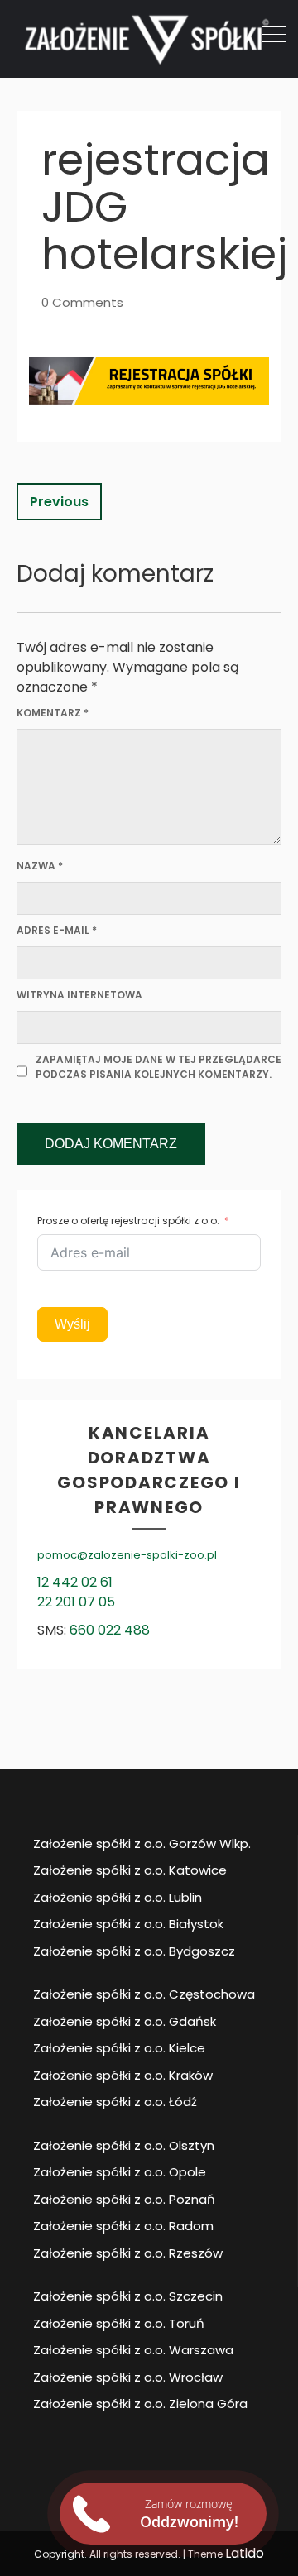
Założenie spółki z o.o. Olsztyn (124, 2145)
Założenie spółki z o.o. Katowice (130, 1870)
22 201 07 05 (76, 1602)
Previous (59, 502)
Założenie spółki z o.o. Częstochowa (144, 1994)
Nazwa (40, 866)
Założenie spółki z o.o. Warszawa (133, 2350)
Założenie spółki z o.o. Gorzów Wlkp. (142, 1843)
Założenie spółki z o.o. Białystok (128, 1924)
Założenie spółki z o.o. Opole (120, 2172)
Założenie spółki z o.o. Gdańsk (125, 2021)
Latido (245, 2553)
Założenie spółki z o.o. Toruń (119, 2323)
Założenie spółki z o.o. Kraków (123, 2075)
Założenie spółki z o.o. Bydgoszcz (134, 1951)
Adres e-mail (57, 930)
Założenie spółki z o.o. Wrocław (128, 2377)
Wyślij (72, 1324)
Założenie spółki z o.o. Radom (123, 2226)
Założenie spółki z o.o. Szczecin (128, 2296)
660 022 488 (110, 1630)
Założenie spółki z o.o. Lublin (118, 1897)
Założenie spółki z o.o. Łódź (115, 2102)
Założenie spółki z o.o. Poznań (124, 2199)
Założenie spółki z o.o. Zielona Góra (140, 2404)
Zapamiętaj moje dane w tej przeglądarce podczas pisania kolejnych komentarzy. (159, 1067)
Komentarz (53, 713)
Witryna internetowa (79, 995)
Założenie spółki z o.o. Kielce (119, 2048)
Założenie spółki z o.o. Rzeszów (128, 2253)
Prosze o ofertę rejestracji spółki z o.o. (128, 1221)
